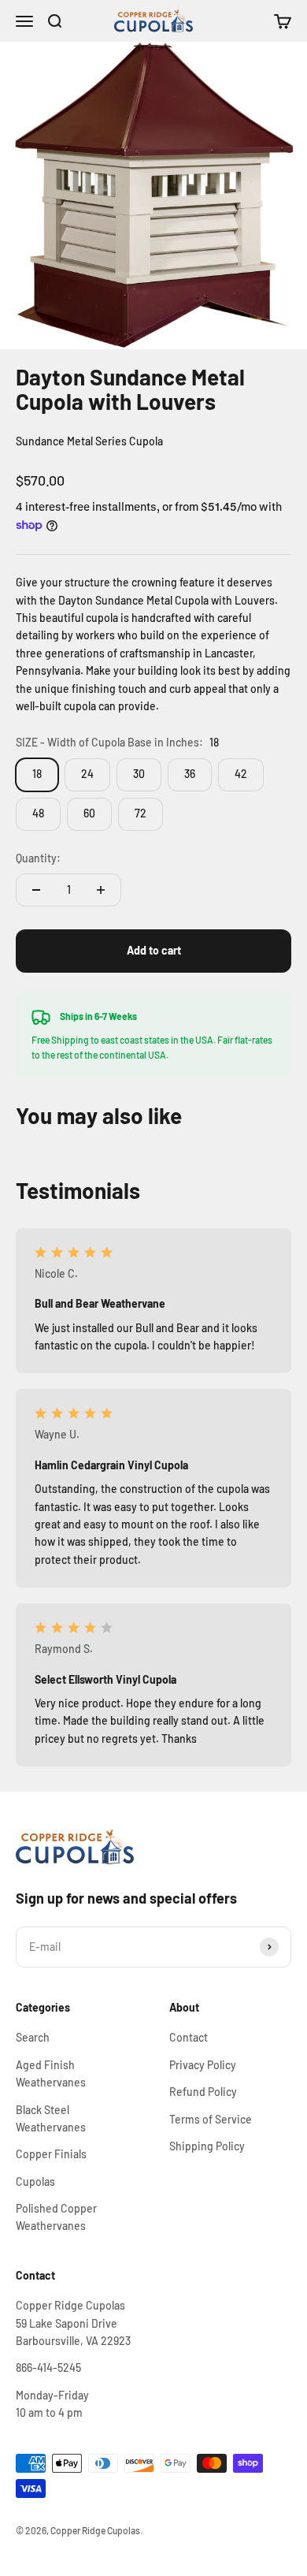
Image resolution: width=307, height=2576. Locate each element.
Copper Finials (51, 2154)
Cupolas (35, 2181)
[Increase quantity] (101, 890)
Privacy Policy (203, 2065)
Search (33, 2037)
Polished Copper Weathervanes (56, 2217)
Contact (189, 2037)
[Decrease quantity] (36, 890)
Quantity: (38, 858)
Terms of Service (211, 2119)
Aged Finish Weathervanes (51, 2073)
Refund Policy (203, 2092)
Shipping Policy (207, 2146)
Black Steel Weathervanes (51, 2118)
